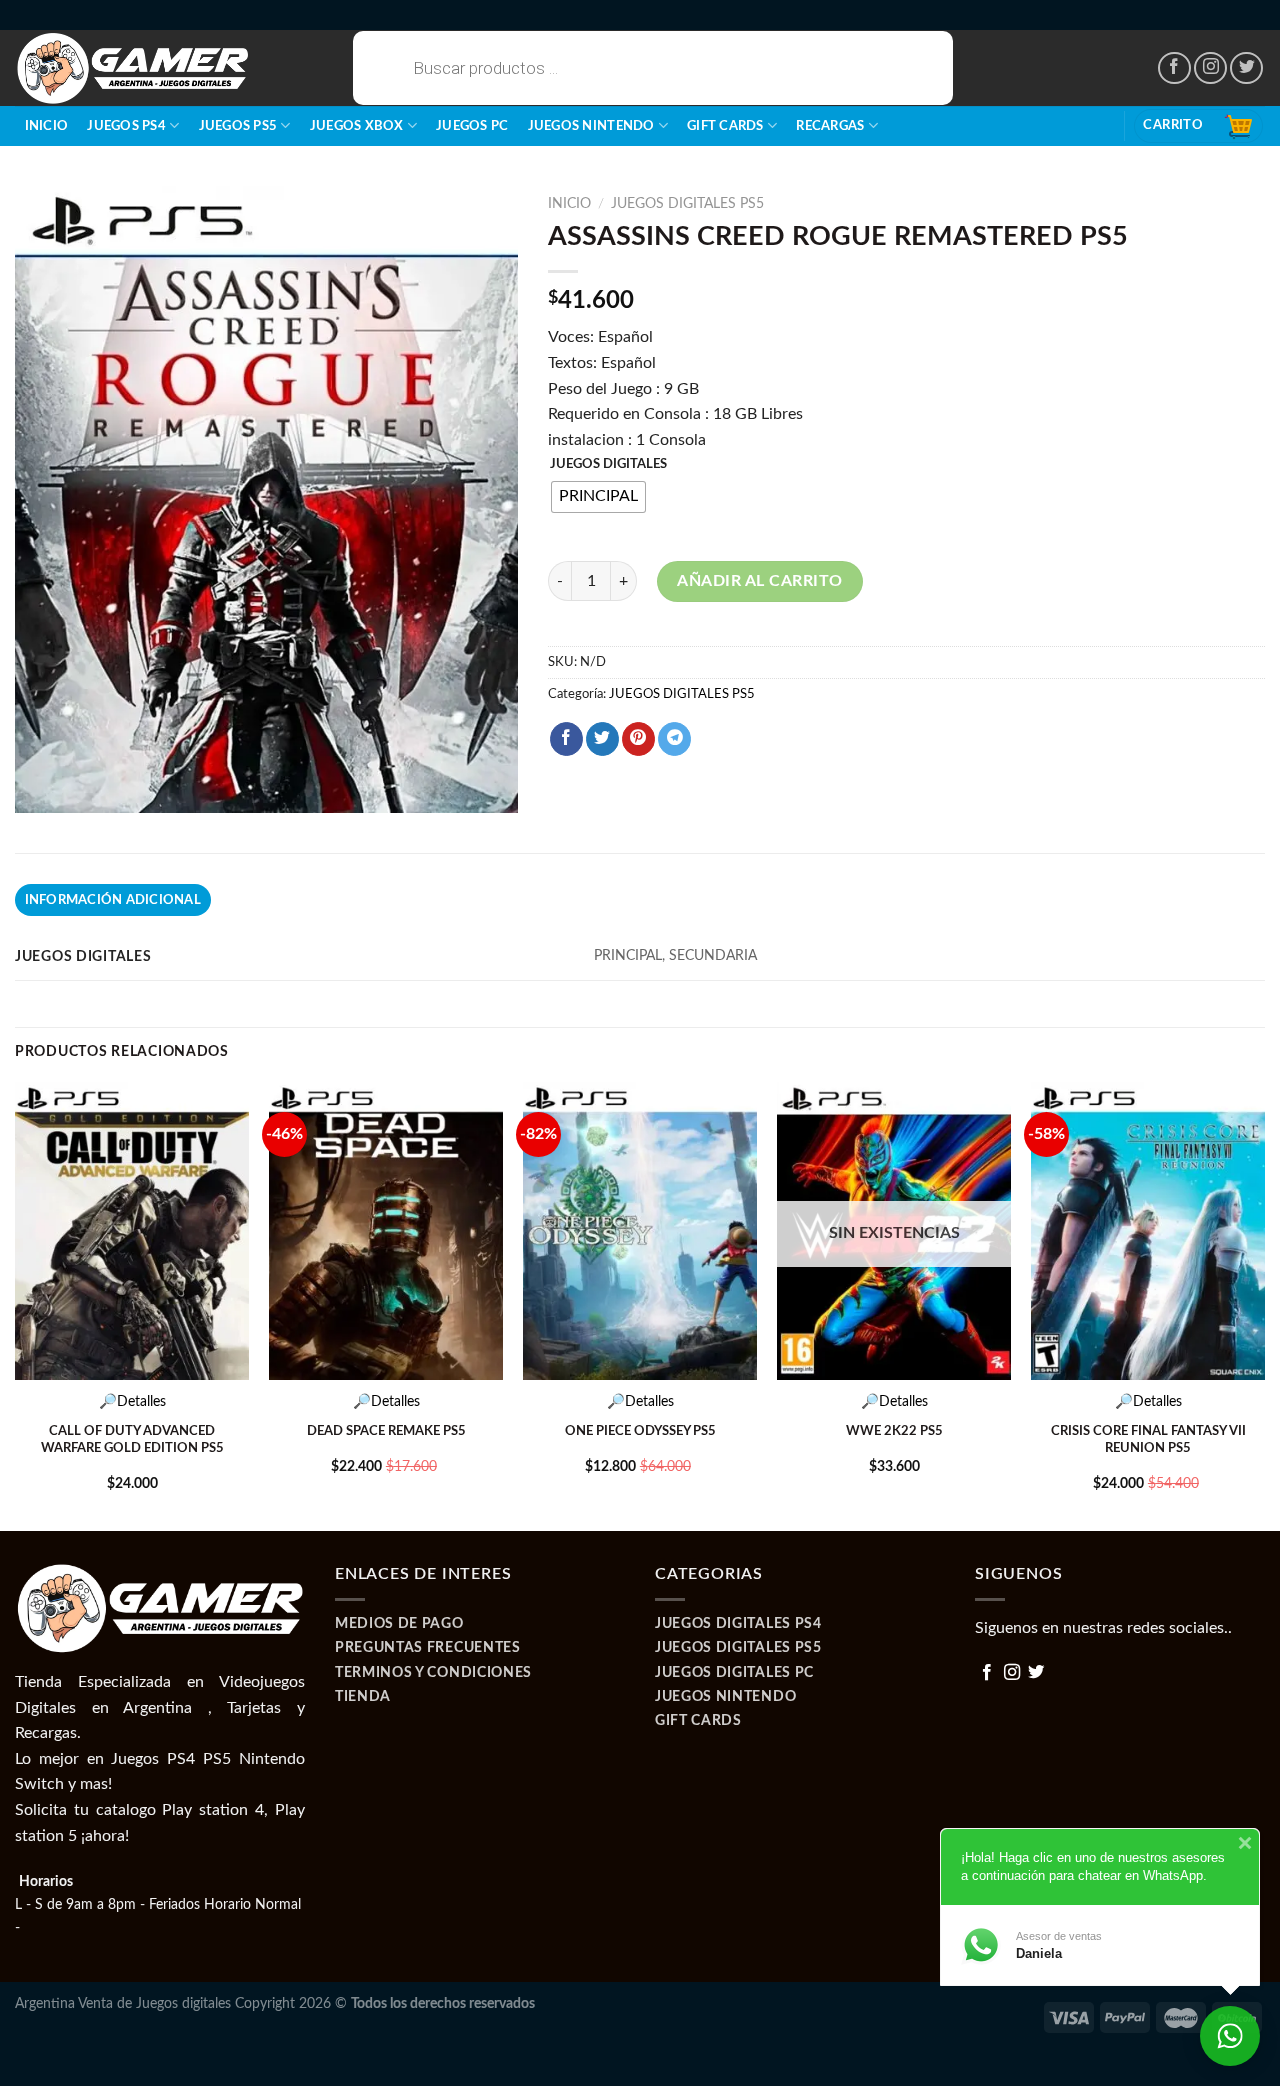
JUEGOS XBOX (357, 126)
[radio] (598, 497)
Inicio (47, 126)
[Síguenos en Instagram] (1210, 68)
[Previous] (16, 1304)
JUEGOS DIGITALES (608, 464)
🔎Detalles (132, 1401)
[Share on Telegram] (674, 739)
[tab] (113, 900)
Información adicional (113, 900)
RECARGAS (830, 126)
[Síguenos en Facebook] (1174, 68)
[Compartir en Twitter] (602, 739)
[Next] (1264, 1304)
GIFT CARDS (725, 126)
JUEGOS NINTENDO (591, 126)
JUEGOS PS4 (126, 126)
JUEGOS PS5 (238, 126)
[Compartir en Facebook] (566, 739)
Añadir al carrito (759, 581)
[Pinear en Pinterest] (638, 739)
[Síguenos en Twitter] (1246, 68)
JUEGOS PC (472, 126)
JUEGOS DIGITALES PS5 (687, 204)
